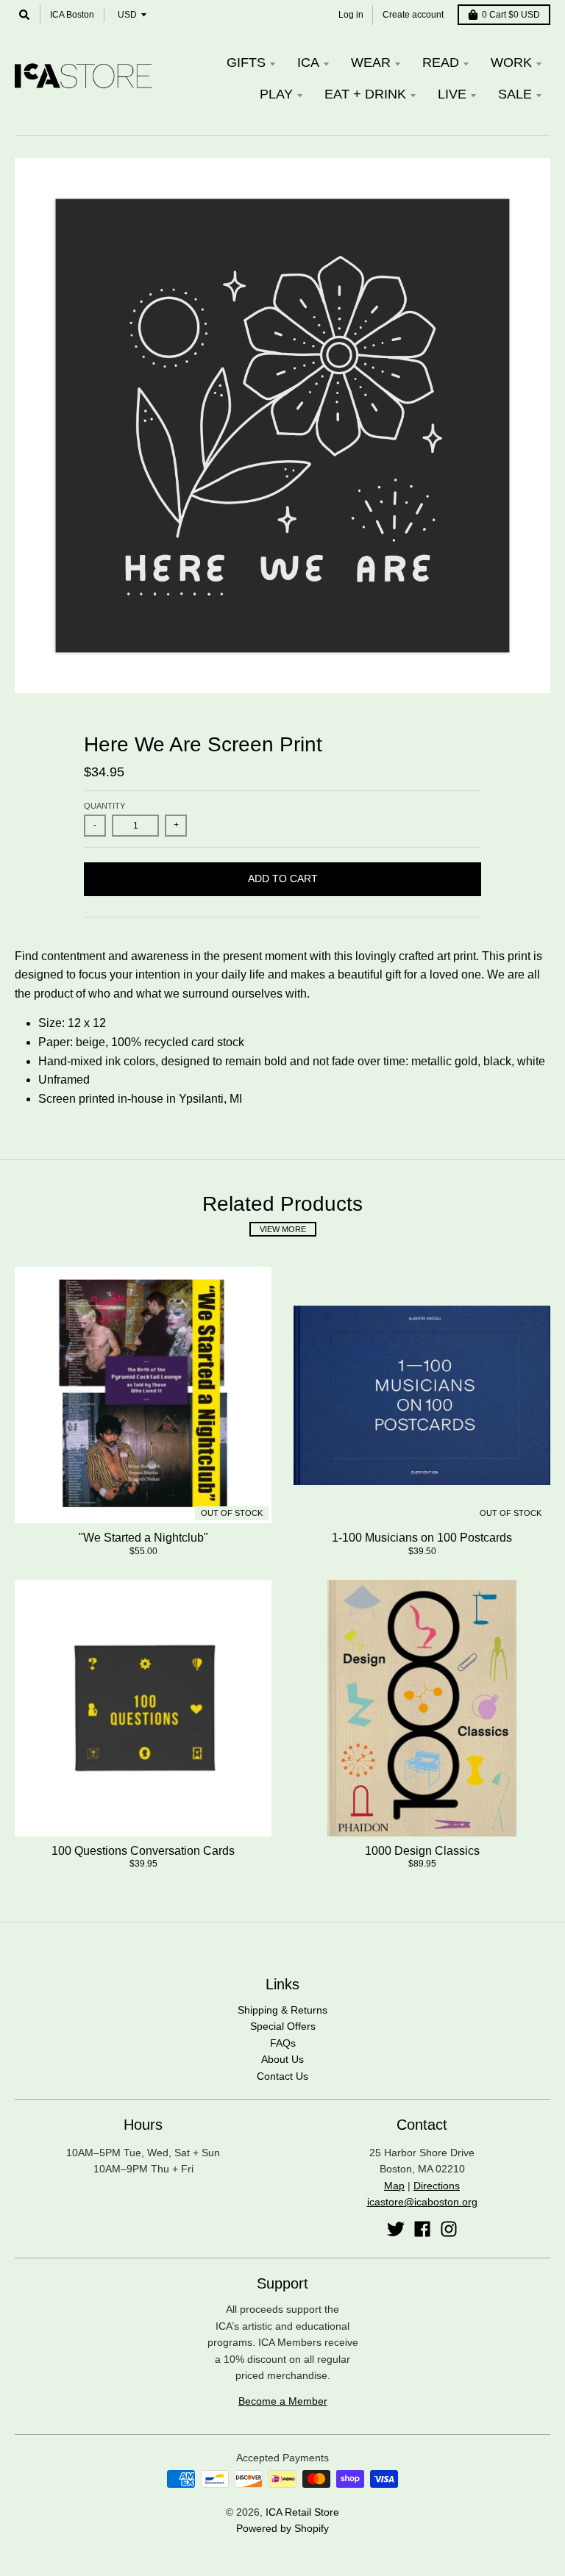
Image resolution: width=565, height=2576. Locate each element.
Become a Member (283, 2401)
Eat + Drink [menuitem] (365, 94)
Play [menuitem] (276, 94)
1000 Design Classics (422, 1851)
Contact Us (282, 2076)
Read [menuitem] (441, 62)
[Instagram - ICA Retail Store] (449, 2229)
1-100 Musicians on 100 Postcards (422, 1538)
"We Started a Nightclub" (143, 1538)
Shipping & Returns (282, 2010)
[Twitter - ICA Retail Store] (396, 2229)
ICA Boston (72, 15)
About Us (282, 2059)
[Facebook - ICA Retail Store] (422, 2229)
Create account (413, 15)
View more (283, 1229)
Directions (437, 2186)
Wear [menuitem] (371, 62)
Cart (511, 15)
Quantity (104, 806)
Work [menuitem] (511, 62)
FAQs (283, 2043)
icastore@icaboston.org (422, 2202)
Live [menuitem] (452, 94)
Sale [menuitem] (515, 94)
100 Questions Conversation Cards (143, 1851)
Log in (351, 15)
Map (394, 2186)
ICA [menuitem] (308, 62)
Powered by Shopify (282, 2528)
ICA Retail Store (302, 2512)
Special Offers (283, 2026)
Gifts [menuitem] (246, 62)
